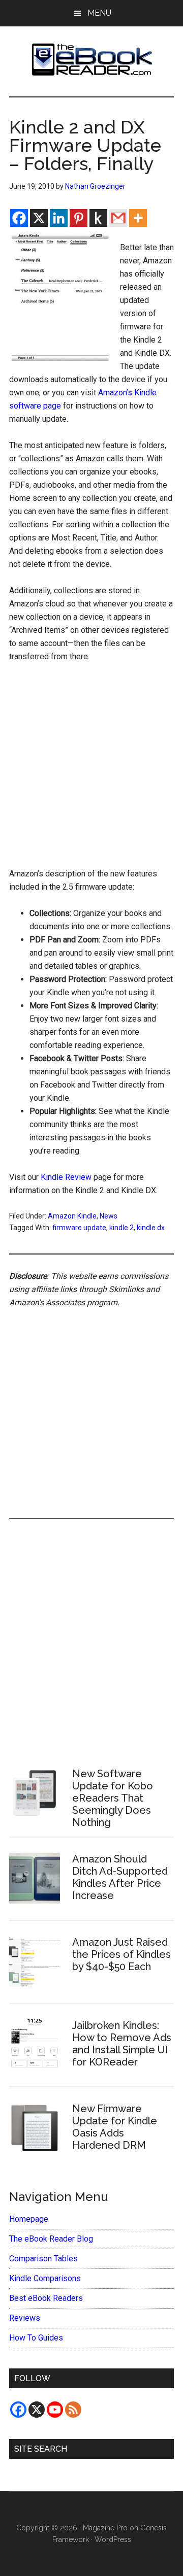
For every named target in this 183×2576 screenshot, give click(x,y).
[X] (39, 218)
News (109, 1216)
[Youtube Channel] (55, 2410)
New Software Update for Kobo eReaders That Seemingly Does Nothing (113, 1798)
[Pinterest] (79, 218)
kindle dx (151, 1228)
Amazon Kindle (72, 1216)
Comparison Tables (43, 2259)
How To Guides (36, 2338)
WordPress (113, 2539)
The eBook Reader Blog (51, 2239)
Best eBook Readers (46, 2298)
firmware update (79, 1228)
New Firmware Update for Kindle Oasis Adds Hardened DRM (115, 2127)
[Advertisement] (91, 768)
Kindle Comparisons (45, 2278)
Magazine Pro (105, 2528)
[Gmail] (118, 218)
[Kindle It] (98, 218)
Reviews (25, 2318)
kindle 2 (121, 1228)
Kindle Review (66, 1177)
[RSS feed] (73, 2410)
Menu (99, 13)
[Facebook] (19, 218)
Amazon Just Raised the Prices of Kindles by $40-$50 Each (121, 1954)
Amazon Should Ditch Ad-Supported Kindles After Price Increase (120, 1877)
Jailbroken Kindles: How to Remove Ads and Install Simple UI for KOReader (122, 2044)
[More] (138, 218)
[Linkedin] (59, 218)
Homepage (29, 2219)
